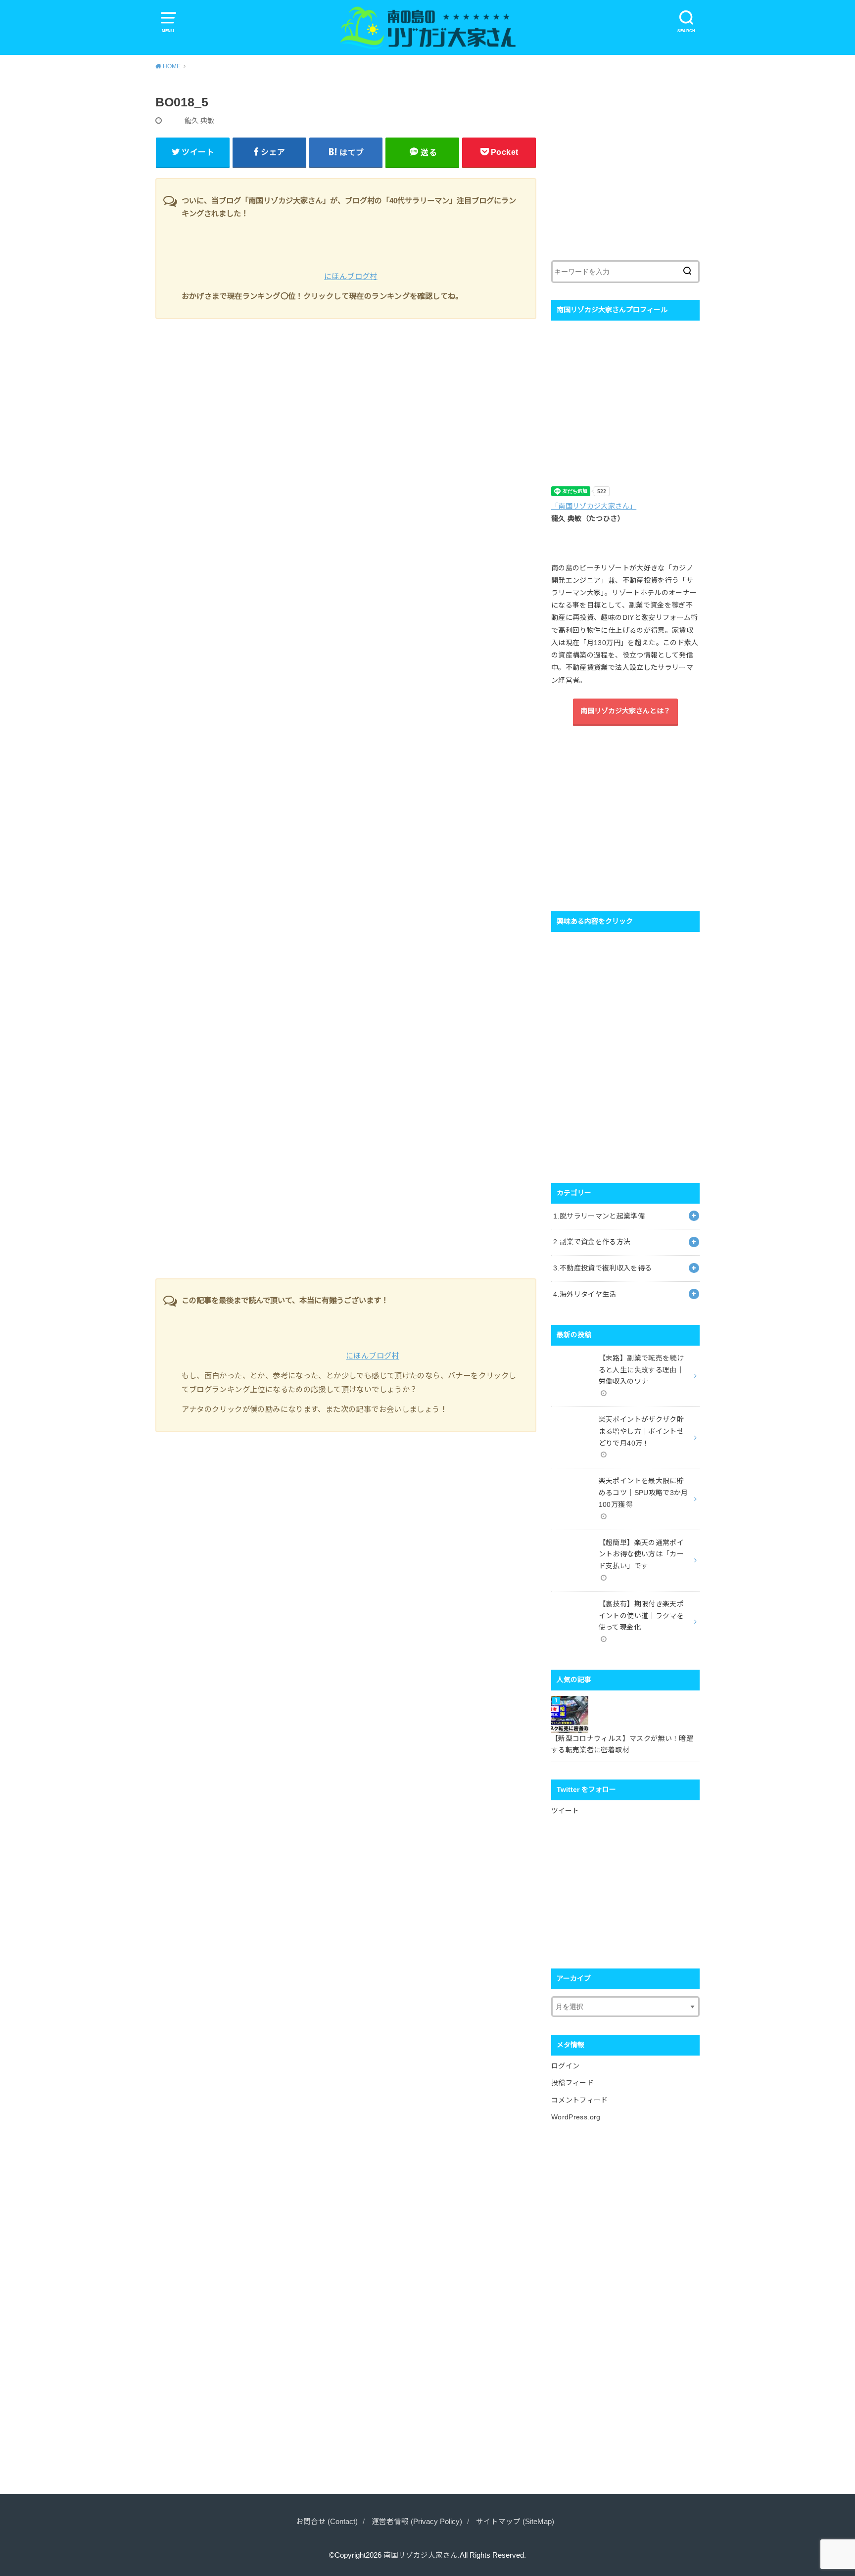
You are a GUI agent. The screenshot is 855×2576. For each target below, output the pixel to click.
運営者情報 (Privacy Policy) (417, 2522)
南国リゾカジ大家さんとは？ (625, 711)
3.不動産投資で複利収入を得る (602, 1268)
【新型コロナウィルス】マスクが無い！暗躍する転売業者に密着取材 (622, 1744)
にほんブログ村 (351, 276)
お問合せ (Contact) (327, 2522)
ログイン (565, 2066)
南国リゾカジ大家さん (421, 2555)
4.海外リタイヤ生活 (585, 1294)
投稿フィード (572, 2083)
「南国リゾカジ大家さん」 (594, 506)
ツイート (565, 1811)
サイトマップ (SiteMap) (515, 2522)
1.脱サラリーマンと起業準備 (599, 1216)
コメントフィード (580, 2100)
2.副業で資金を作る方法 (592, 1242)
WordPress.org (576, 2117)
